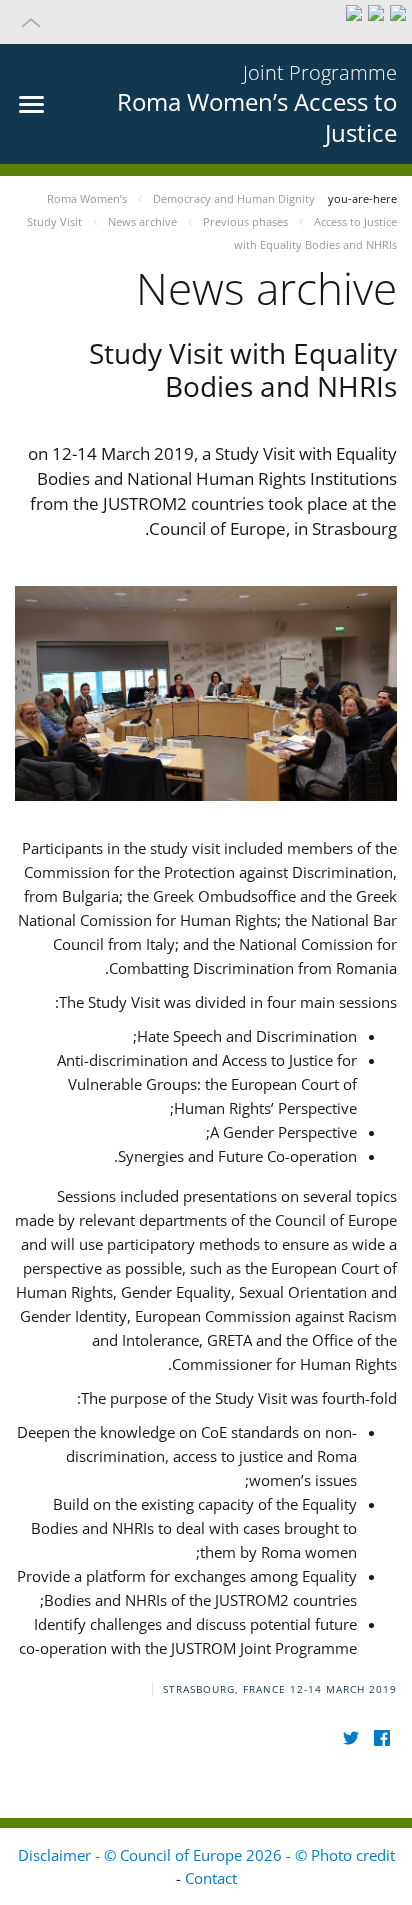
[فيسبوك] (381, 1737)
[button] (206, 22)
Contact (211, 1878)
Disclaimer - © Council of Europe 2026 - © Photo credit (206, 1855)
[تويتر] (350, 1737)
